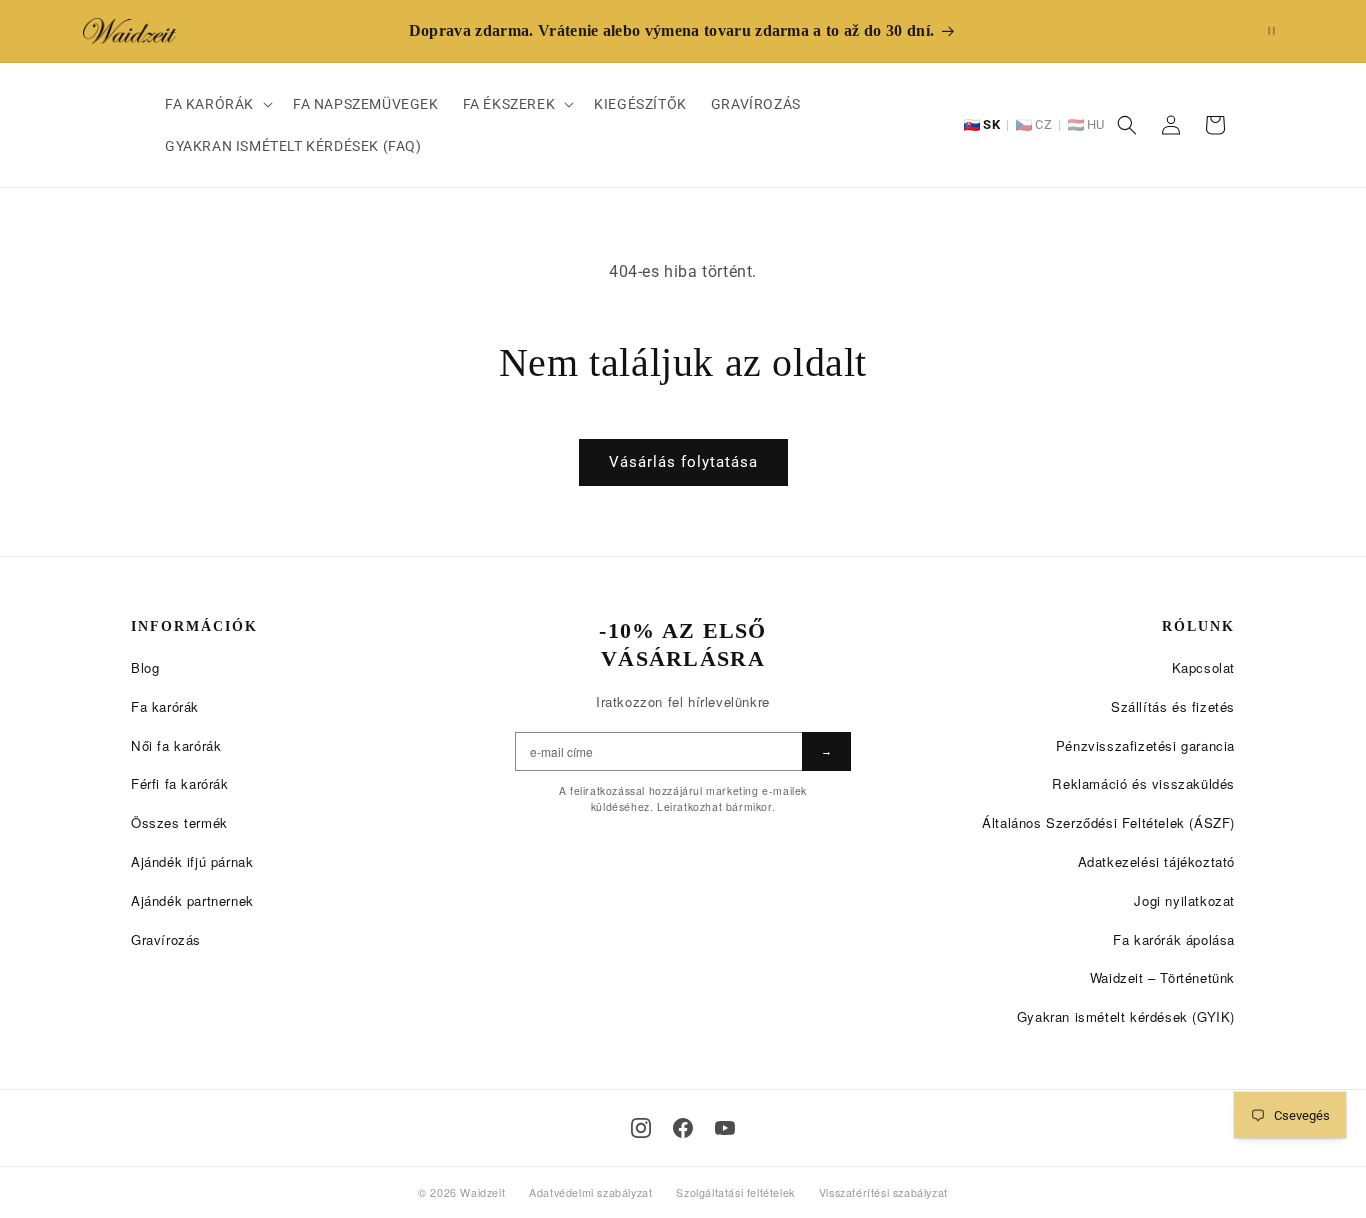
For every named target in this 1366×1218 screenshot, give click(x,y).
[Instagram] (641, 1128)
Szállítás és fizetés (1173, 706)
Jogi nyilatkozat (1184, 900)
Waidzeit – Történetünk (1162, 977)
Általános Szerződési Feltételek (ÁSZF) (1108, 822)
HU (1096, 124)
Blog (145, 667)
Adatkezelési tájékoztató (1156, 861)
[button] (217, 104)
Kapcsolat (1203, 667)
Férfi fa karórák (180, 783)
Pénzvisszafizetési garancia (1145, 745)
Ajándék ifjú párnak (192, 861)
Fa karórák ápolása (1174, 939)
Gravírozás (166, 939)
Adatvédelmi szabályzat (590, 1192)
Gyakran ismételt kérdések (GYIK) (1126, 1016)
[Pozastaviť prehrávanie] (1271, 30)
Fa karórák (165, 706)
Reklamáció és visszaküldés (1143, 783)
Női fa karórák (176, 745)
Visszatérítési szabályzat (883, 1192)
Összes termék (179, 822)
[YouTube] (725, 1128)
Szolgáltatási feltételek (735, 1192)
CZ (1043, 124)
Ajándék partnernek (192, 900)
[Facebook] (683, 1128)
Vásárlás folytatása (683, 462)
